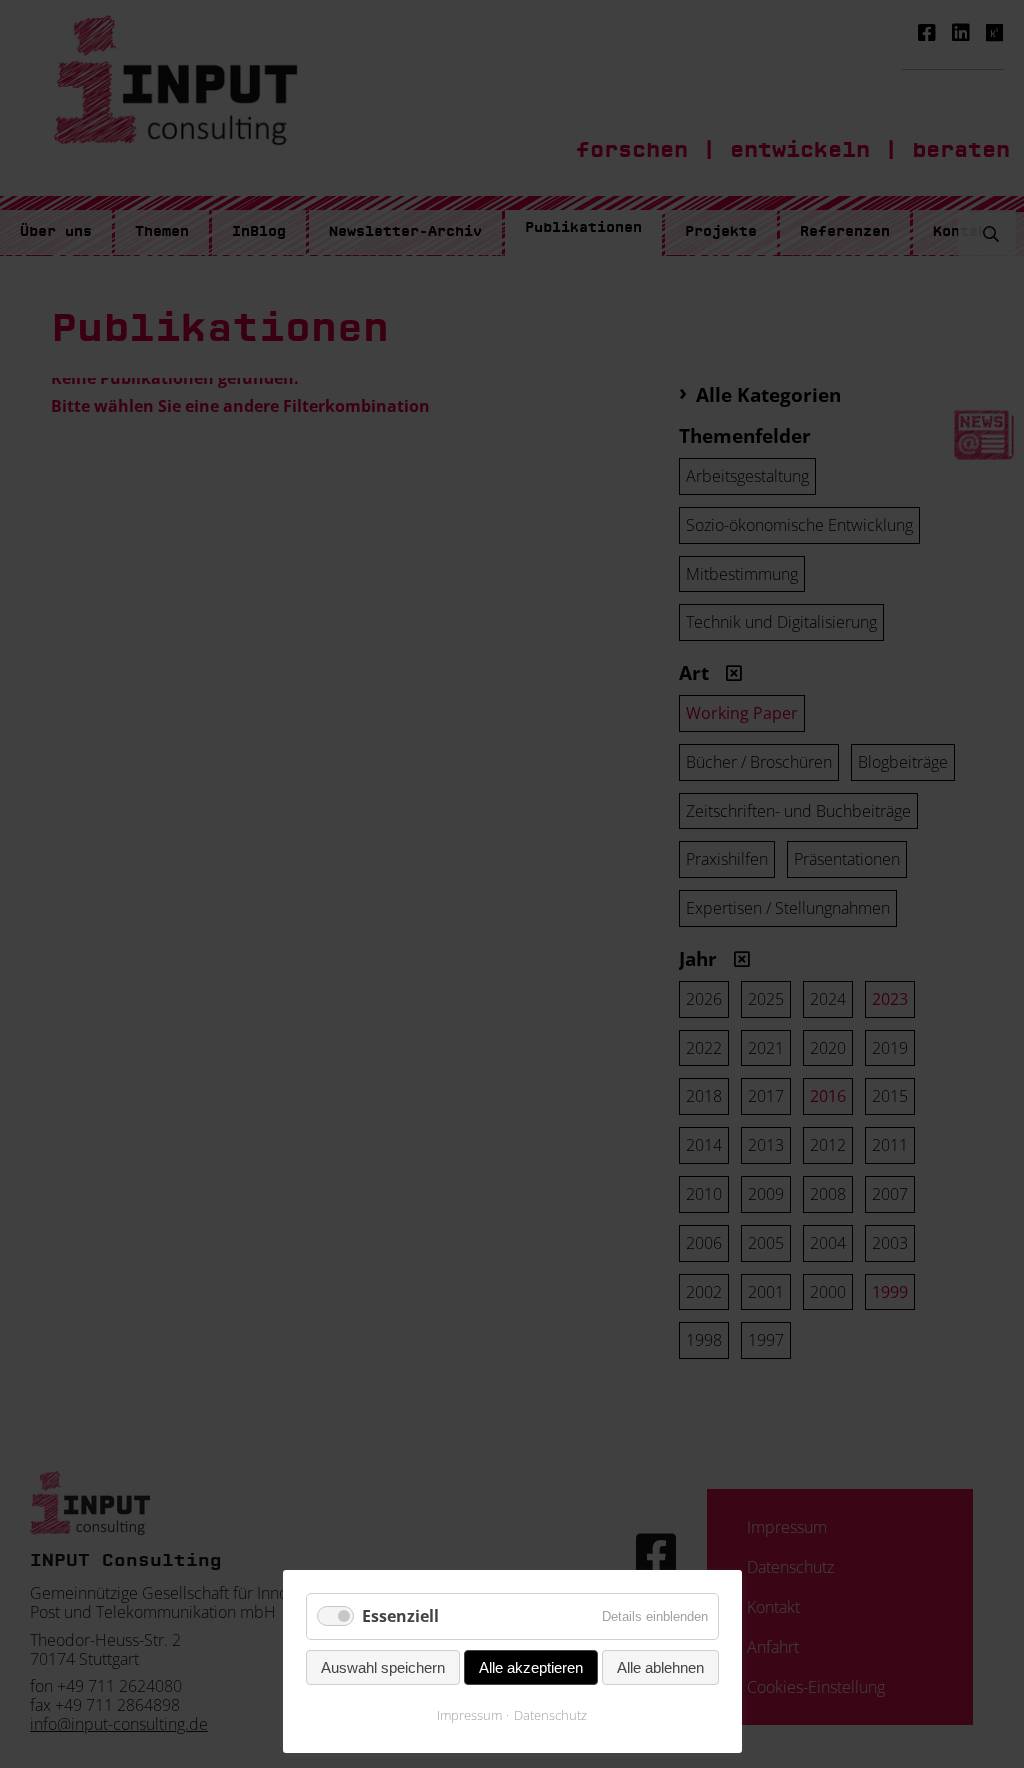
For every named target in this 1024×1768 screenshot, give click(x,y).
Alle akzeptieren (531, 1667)
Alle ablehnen (660, 1667)
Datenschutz (550, 1715)
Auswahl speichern (383, 1667)
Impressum (469, 1715)
